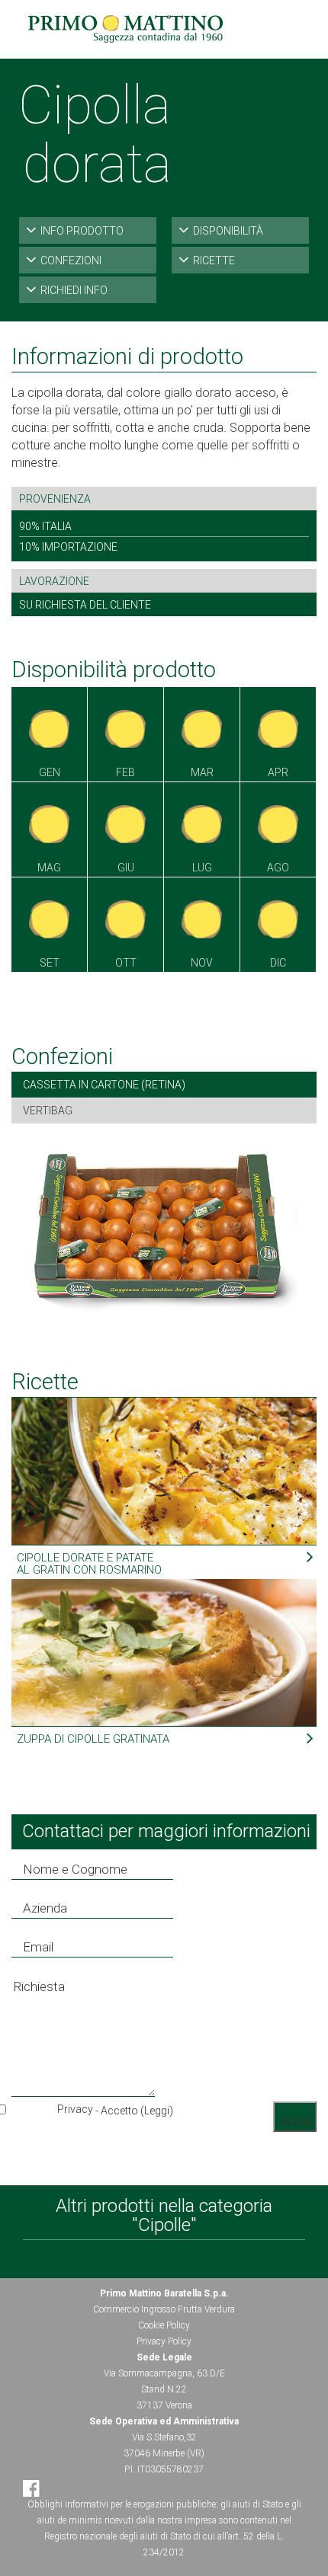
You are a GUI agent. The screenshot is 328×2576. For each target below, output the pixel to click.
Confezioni (71, 260)
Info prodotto (82, 231)
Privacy (75, 2109)
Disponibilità (228, 231)
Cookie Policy (164, 2325)
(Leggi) (157, 2111)
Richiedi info (74, 290)
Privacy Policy (164, 2341)
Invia (295, 2122)
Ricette (214, 260)
